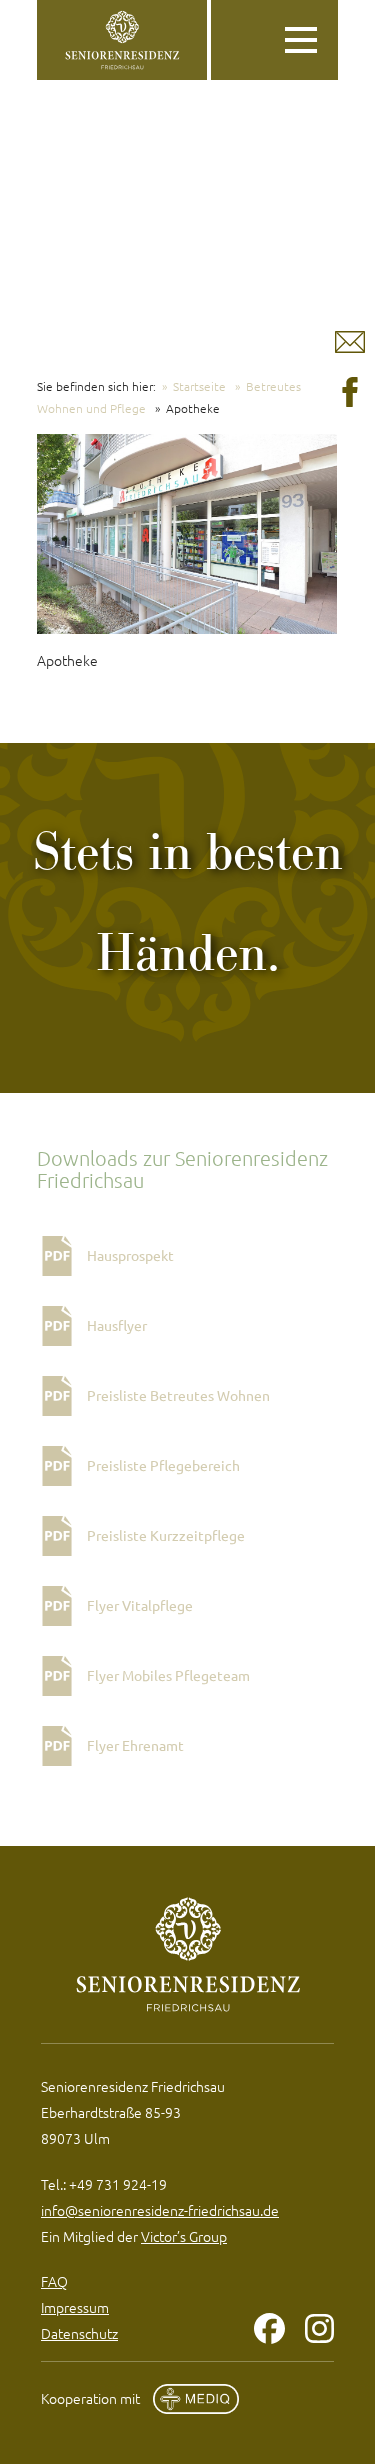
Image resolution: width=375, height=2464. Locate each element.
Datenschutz (79, 2333)
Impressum (75, 2307)
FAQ (54, 2281)
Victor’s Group (184, 2236)
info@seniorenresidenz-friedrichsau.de (160, 2210)
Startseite (199, 386)
